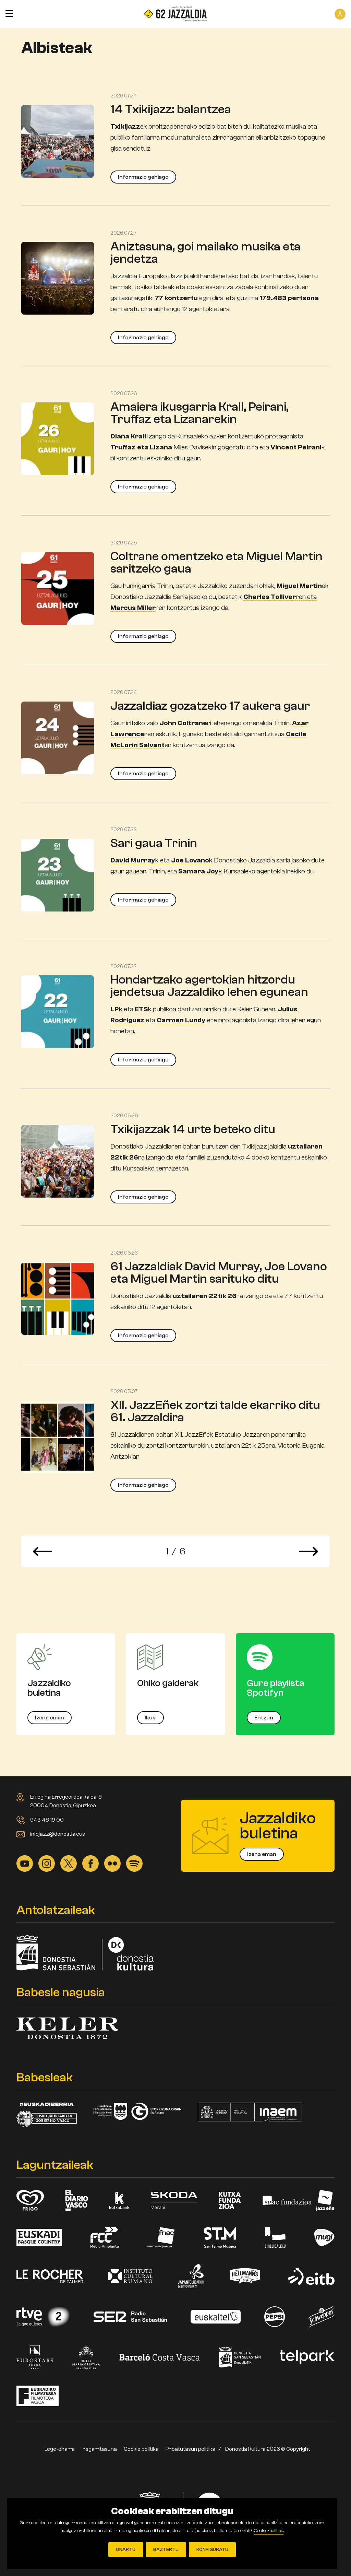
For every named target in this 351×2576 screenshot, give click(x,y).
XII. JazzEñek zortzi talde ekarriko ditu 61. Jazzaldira (215, 1411)
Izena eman (50, 1718)
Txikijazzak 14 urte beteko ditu (193, 1129)
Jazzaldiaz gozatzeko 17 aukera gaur (210, 706)
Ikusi (150, 1718)
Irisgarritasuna (99, 2449)
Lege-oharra (60, 2449)
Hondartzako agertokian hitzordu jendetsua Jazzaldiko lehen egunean (209, 986)
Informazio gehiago (143, 177)
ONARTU (126, 2550)
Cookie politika (141, 2449)
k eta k (161, 860)
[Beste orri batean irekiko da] (25, 1863)
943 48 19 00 (47, 1820)
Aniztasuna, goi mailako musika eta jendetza (205, 253)
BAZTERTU (166, 2550)
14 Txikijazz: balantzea (171, 109)
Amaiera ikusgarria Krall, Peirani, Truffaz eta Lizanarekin (199, 413)
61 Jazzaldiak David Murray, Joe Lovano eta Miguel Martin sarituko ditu (219, 1273)
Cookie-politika (269, 2531)
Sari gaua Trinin (154, 843)
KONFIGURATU (212, 2550)
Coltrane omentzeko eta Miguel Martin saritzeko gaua (216, 562)
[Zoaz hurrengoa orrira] (308, 1551)
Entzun (264, 1718)
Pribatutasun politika (190, 2449)
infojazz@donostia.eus (58, 1834)
